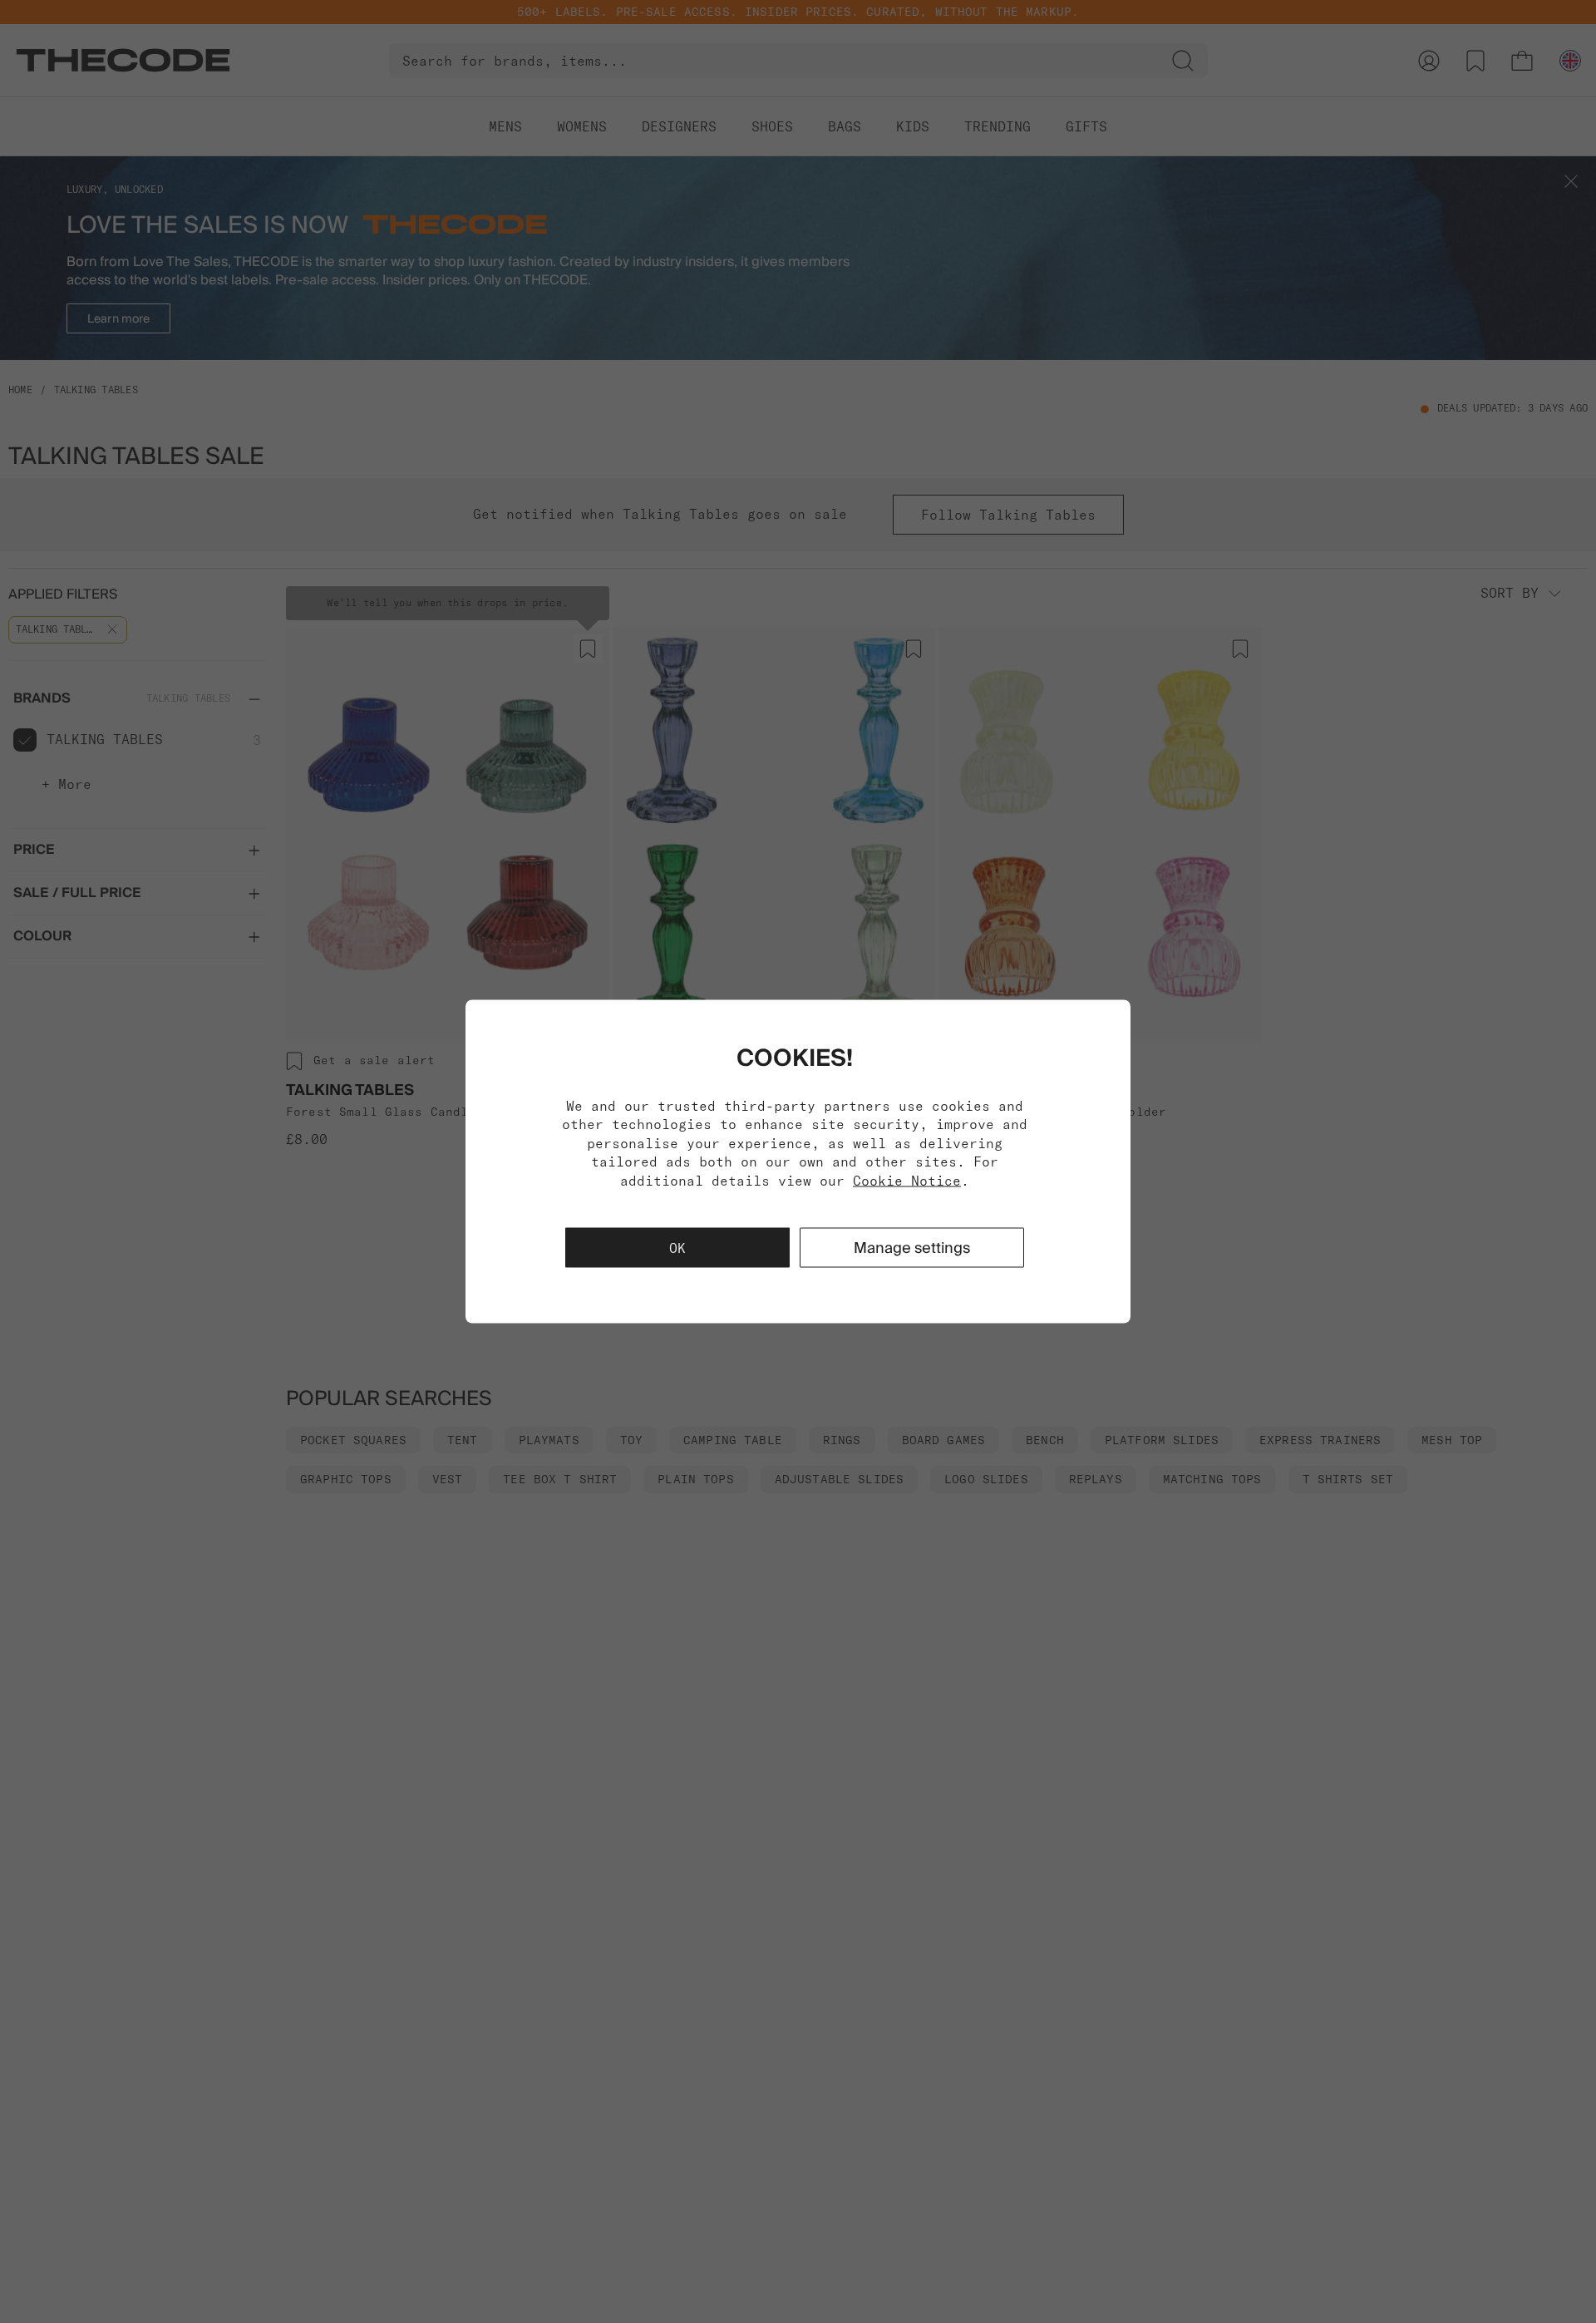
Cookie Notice (907, 1180)
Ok (677, 1247)
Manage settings (912, 1247)
